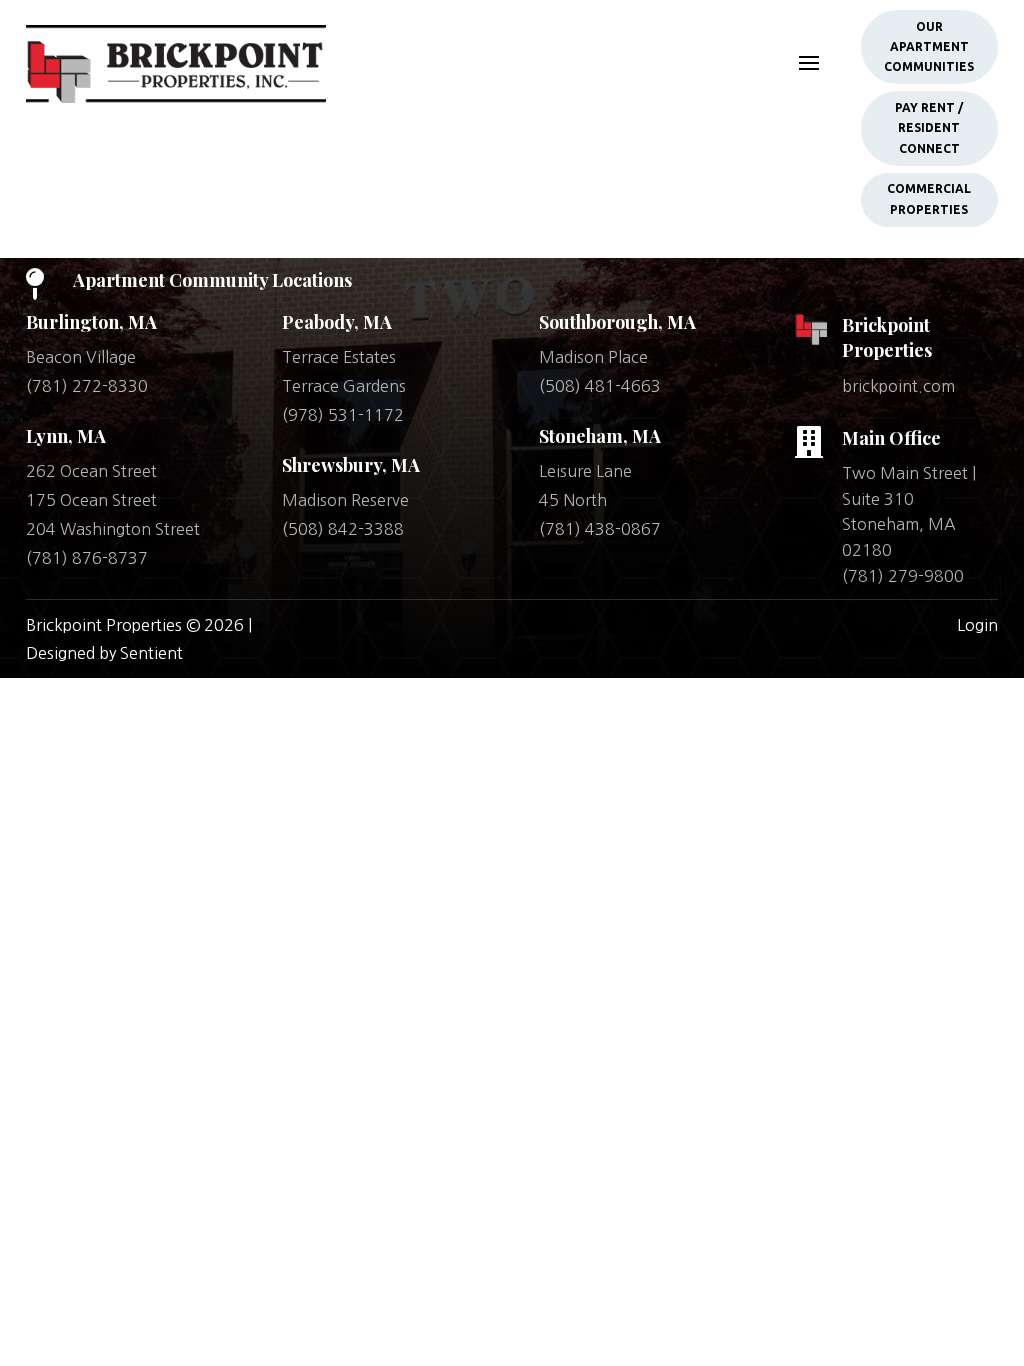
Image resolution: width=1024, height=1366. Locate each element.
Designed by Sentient (104, 653)
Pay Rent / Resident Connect (929, 128)
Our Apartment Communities (929, 47)
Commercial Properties (929, 198)
